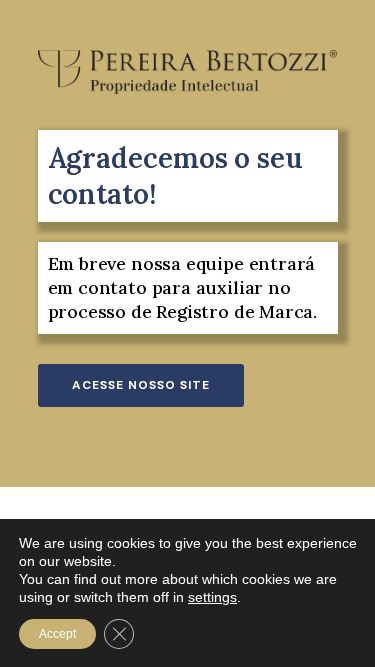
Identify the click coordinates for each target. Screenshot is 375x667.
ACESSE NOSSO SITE (141, 385)
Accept (57, 634)
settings (212, 597)
